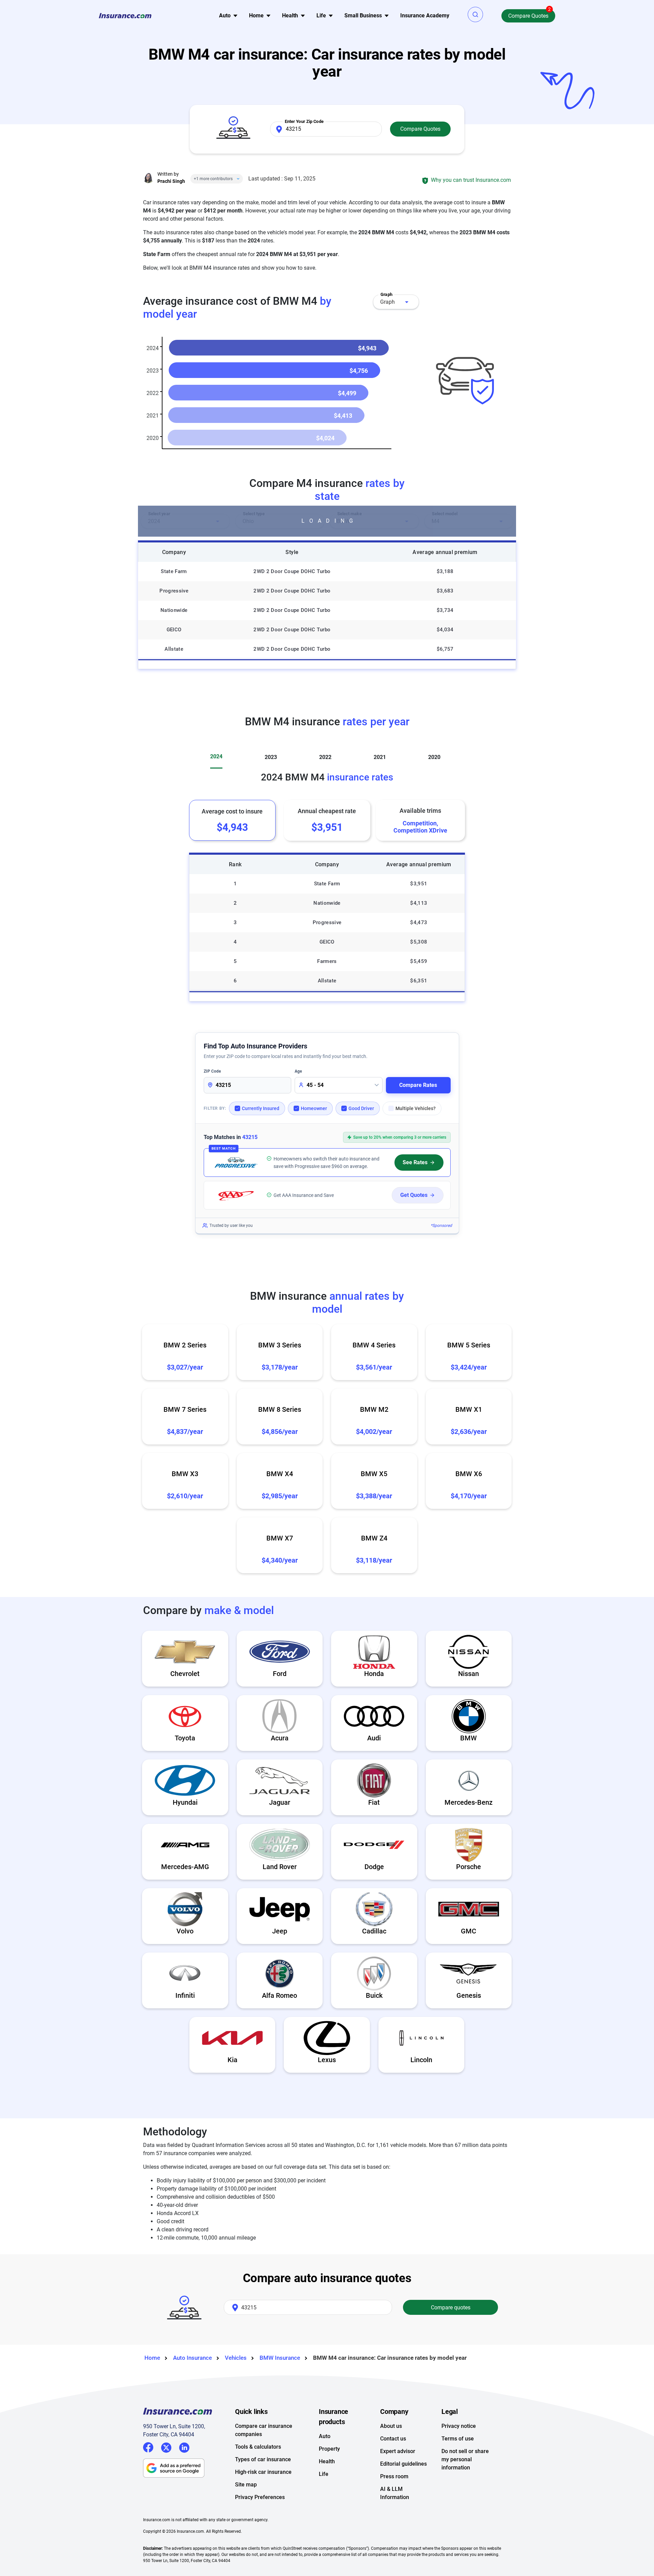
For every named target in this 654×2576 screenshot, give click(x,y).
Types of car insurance (263, 2459)
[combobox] (396, 302)
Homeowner (314, 1108)
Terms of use (458, 2439)
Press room (394, 2476)
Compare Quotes (528, 16)
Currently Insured (261, 1108)
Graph (387, 302)
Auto (325, 2436)
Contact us (393, 2439)
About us (391, 2426)
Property (329, 2449)
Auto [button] (225, 15)
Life (324, 2474)
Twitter (166, 2446)
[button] (475, 14)
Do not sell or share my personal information (465, 2459)
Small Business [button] (363, 15)
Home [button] (256, 15)
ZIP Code (212, 1071)
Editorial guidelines (403, 2464)
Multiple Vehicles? (416, 1108)
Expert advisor (398, 2451)
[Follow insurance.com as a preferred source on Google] (189, 2468)
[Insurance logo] (125, 16)
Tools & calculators (258, 2447)
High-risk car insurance (263, 2472)
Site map (246, 2485)
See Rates (415, 1162)
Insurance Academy (425, 15)
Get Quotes (414, 1195)
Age (298, 1071)
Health (327, 2461)
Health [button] (290, 15)
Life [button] (321, 15)
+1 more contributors (213, 179)
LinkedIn (184, 2446)
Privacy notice (459, 2426)
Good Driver (361, 1108)
